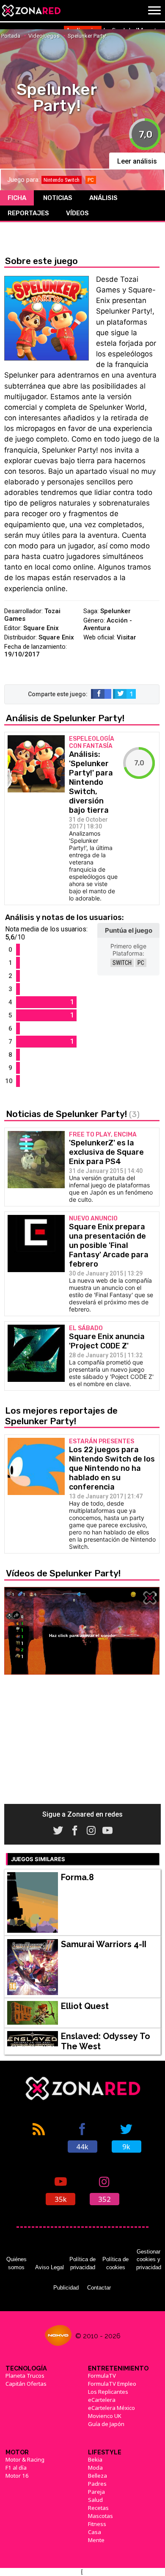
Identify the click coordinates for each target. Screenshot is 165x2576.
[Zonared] (31, 11)
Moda (95, 2468)
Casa (95, 2532)
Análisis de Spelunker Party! (65, 718)
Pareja (96, 2492)
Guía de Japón (106, 2424)
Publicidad (66, 2288)
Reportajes (28, 213)
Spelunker (115, 611)
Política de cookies (115, 2263)
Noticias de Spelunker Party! (73, 1114)
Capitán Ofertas (26, 2384)
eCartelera (102, 2400)
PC (141, 963)
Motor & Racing (25, 2459)
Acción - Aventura (108, 624)
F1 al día (16, 2468)
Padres (97, 2484)
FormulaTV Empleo (112, 2384)
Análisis (103, 198)
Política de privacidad (82, 2263)
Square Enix (41, 628)
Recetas (98, 2508)
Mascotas (100, 2516)
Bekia (95, 2459)
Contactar (99, 2288)
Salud (95, 2500)
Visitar (126, 637)
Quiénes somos (16, 2263)
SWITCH (122, 963)
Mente (96, 2540)
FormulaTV (102, 2376)
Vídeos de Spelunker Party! (63, 1573)
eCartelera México (111, 2408)
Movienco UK (105, 2416)
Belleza (98, 2476)
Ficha (17, 198)
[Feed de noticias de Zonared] (38, 2137)
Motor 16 (17, 2476)
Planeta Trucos (25, 2376)
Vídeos (77, 213)
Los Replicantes (108, 2392)
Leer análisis (137, 161)
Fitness (97, 2524)
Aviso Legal (49, 2267)
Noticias (58, 198)
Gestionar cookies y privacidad (149, 2259)
